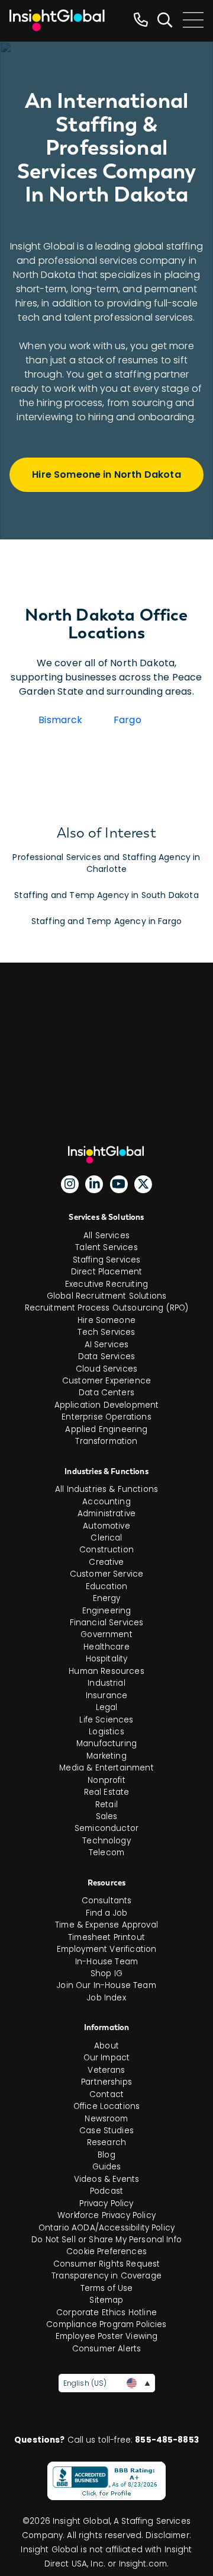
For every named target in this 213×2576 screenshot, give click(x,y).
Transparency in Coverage (106, 2276)
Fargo (128, 720)
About (106, 2046)
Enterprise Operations (106, 1417)
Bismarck (60, 720)
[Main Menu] (193, 20)
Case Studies (106, 2131)
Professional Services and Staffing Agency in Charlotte (106, 863)
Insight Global (111, 1155)
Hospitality (107, 1659)
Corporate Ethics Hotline (106, 2313)
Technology (106, 1841)
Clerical (106, 1538)
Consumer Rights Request (107, 2264)
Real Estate (107, 1792)
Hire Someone (106, 1320)
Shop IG (106, 1973)
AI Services (107, 1345)
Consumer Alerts (106, 2349)
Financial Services (107, 1623)
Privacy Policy (106, 2203)
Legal (107, 1707)
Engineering (107, 1611)
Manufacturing (106, 1744)
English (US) (85, 2383)
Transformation (106, 1441)
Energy (107, 1598)
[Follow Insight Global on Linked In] (94, 1184)
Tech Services (106, 1332)
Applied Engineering (106, 1429)
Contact (106, 2094)
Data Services (106, 1356)
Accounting (106, 1502)
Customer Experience (106, 1381)
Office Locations (107, 2106)
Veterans (106, 2070)
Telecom (106, 1853)
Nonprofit (106, 1780)
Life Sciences (106, 1720)
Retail (106, 1805)
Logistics (106, 1732)
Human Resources (106, 1671)
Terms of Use (107, 2288)
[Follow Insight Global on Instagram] (70, 1184)
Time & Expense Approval (106, 1925)
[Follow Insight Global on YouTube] (119, 1184)
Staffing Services (107, 1260)
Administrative (106, 1514)
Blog (106, 2155)
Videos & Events (106, 2179)
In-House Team (106, 1962)
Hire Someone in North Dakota (106, 474)
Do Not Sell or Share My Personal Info (106, 2240)
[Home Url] (57, 20)
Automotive (106, 1526)
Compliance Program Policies (106, 2324)
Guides (107, 2167)
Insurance (106, 1696)
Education (106, 1586)
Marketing (106, 1756)
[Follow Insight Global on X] (143, 1184)
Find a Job (107, 1913)
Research (106, 2142)
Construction (106, 1550)
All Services (106, 1236)
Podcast (106, 2191)
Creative (106, 1562)
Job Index (106, 1998)
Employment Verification (107, 1949)
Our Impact (107, 2058)
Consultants (107, 1901)
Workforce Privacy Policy (106, 2215)
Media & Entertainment (106, 1768)
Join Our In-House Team (106, 1985)
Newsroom (106, 2119)
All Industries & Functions (106, 1489)
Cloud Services (106, 1369)
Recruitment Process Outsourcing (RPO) (107, 1308)
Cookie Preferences (106, 2251)
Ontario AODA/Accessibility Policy (106, 2228)
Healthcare (106, 1647)
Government (106, 1634)
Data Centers (106, 1393)
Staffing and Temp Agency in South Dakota (106, 895)
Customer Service (107, 1574)
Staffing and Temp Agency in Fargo (106, 921)
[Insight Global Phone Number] (141, 20)
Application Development (107, 1405)
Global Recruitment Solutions (106, 1296)
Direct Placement (107, 1272)
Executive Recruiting (106, 1284)
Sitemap (106, 2300)
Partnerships (106, 2082)
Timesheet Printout (106, 1937)
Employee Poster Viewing (107, 2336)
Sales (107, 1816)
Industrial (106, 1683)
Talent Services (106, 1247)
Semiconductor (106, 1828)
